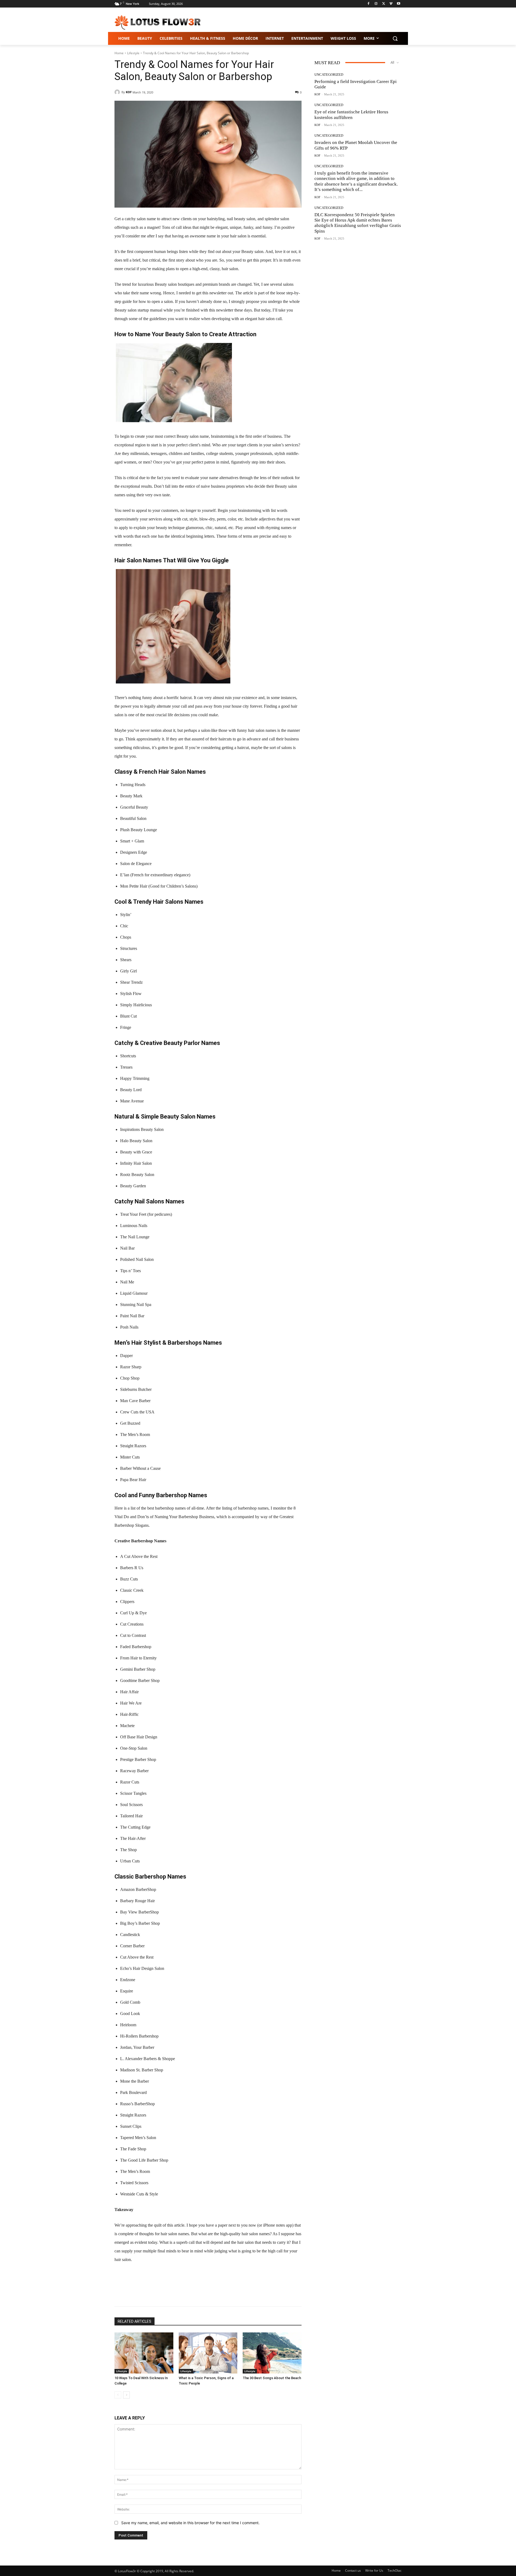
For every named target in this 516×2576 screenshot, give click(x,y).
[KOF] (118, 92)
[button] (395, 38)
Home (119, 53)
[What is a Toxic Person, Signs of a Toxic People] (208, 2353)
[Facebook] (369, 4)
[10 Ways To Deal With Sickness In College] (144, 2353)
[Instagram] (376, 4)
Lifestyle (133, 53)
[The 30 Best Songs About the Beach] (272, 2353)
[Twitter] (384, 4)
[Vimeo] (391, 4)
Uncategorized (329, 75)
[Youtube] (398, 4)
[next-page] (126, 2395)
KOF (129, 92)
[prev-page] (118, 2395)
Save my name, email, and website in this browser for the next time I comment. (190, 2523)
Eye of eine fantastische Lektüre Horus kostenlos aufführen (351, 115)
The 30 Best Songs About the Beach (272, 2378)
